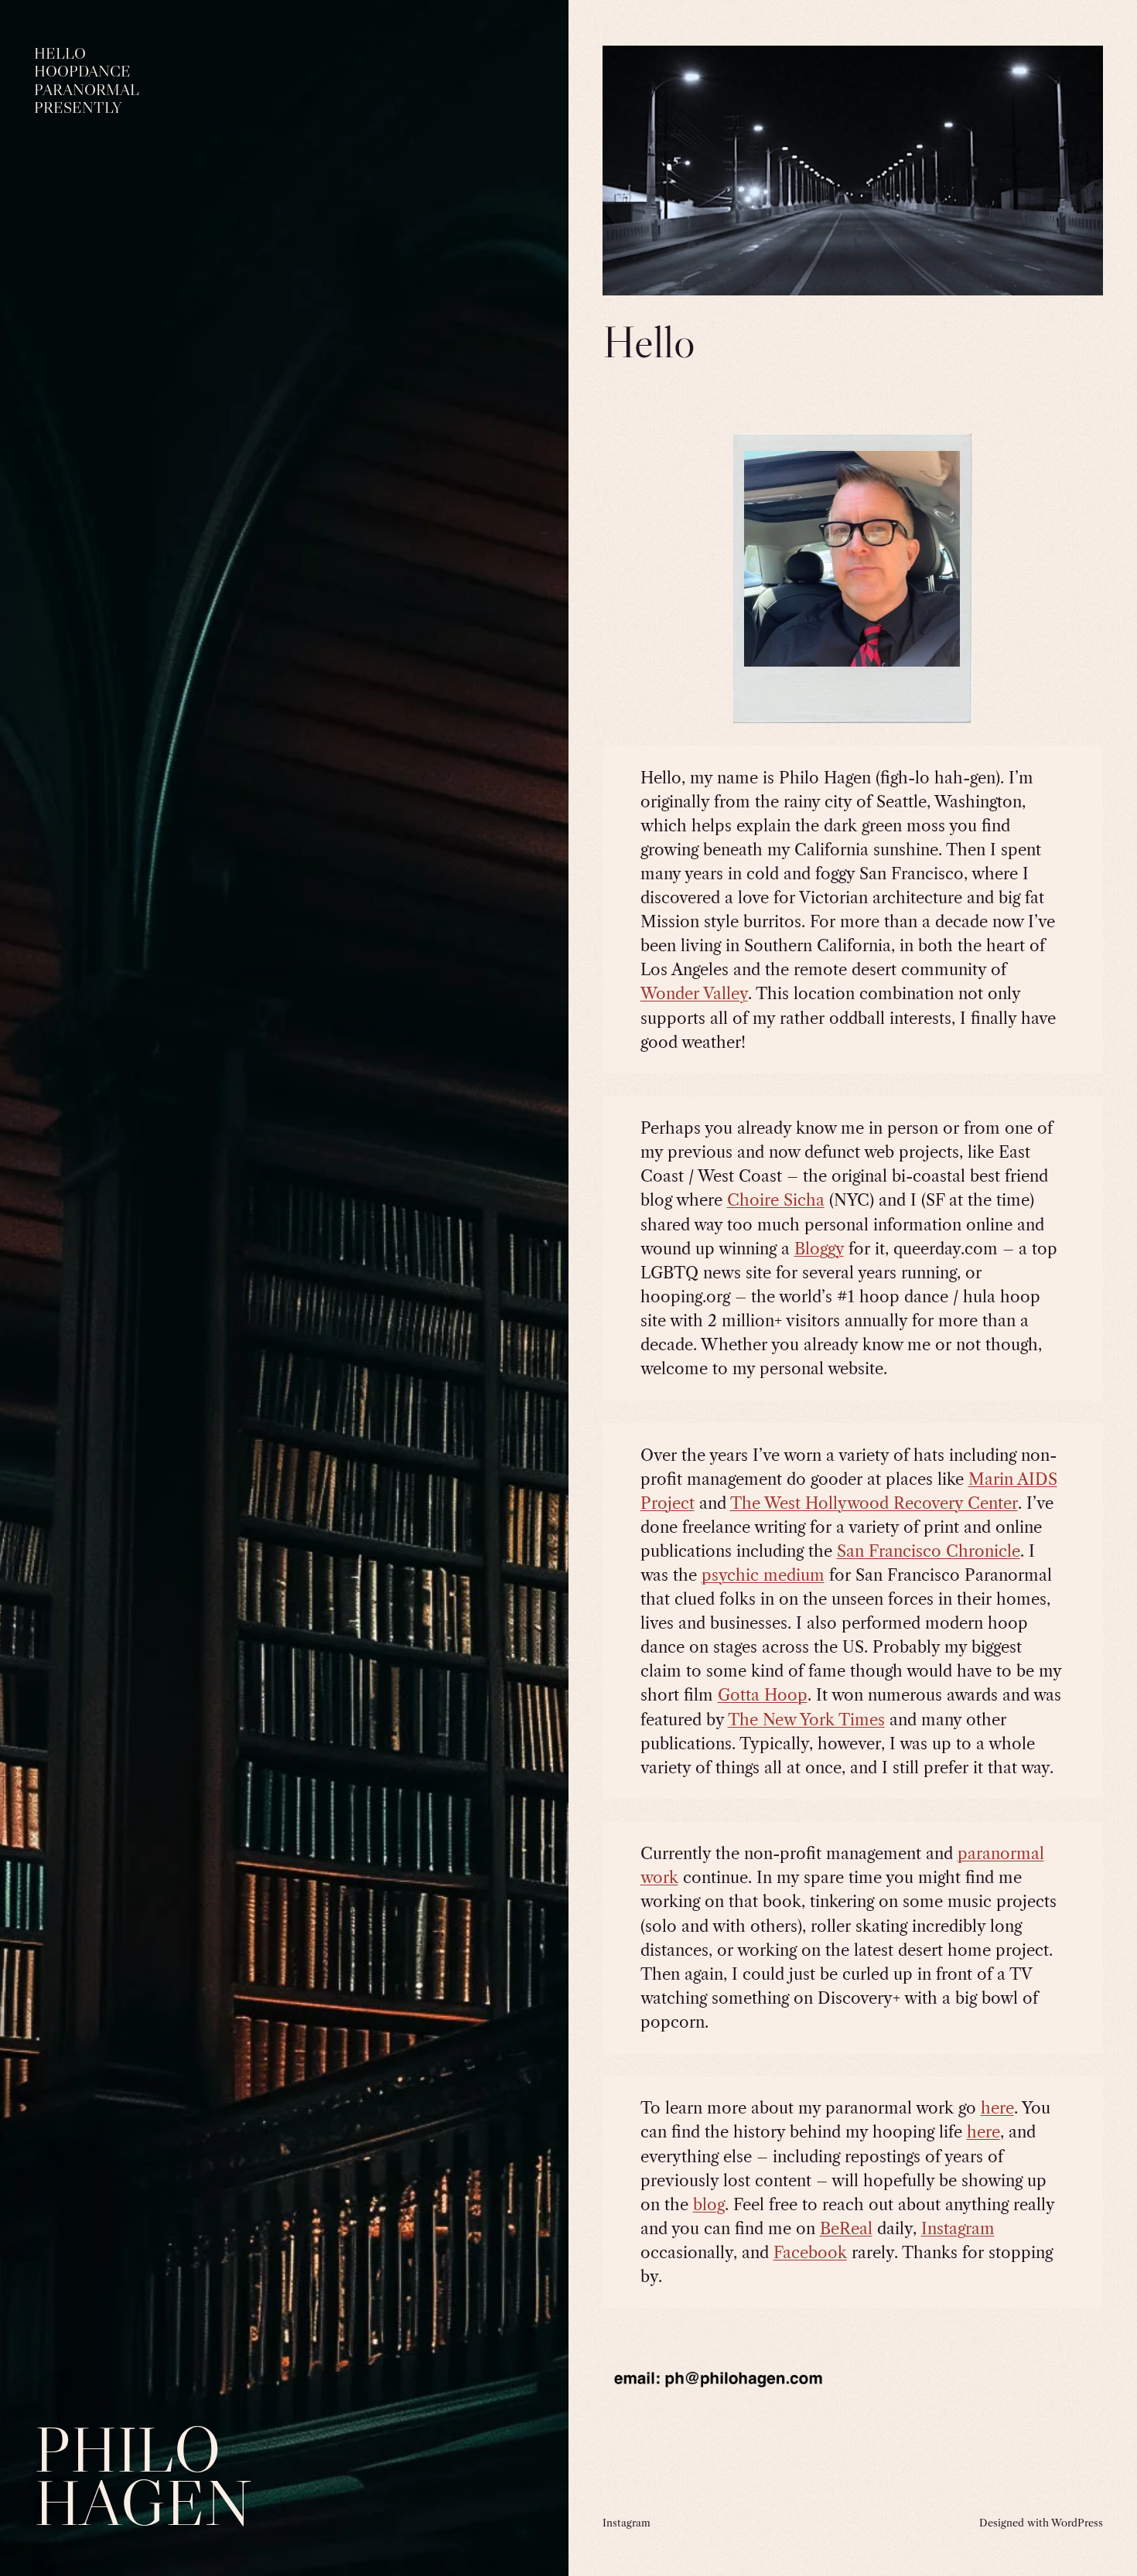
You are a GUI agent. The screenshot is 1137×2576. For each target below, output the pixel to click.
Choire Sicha (776, 1200)
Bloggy (819, 1249)
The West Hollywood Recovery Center (874, 1503)
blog (709, 2204)
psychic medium (763, 1575)
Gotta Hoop (763, 1695)
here (997, 2108)
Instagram (958, 2228)
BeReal (846, 2228)
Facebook (810, 2252)
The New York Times (806, 1720)
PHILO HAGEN (143, 2476)
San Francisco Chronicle (929, 1551)
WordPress (1077, 2523)
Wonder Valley (694, 993)
